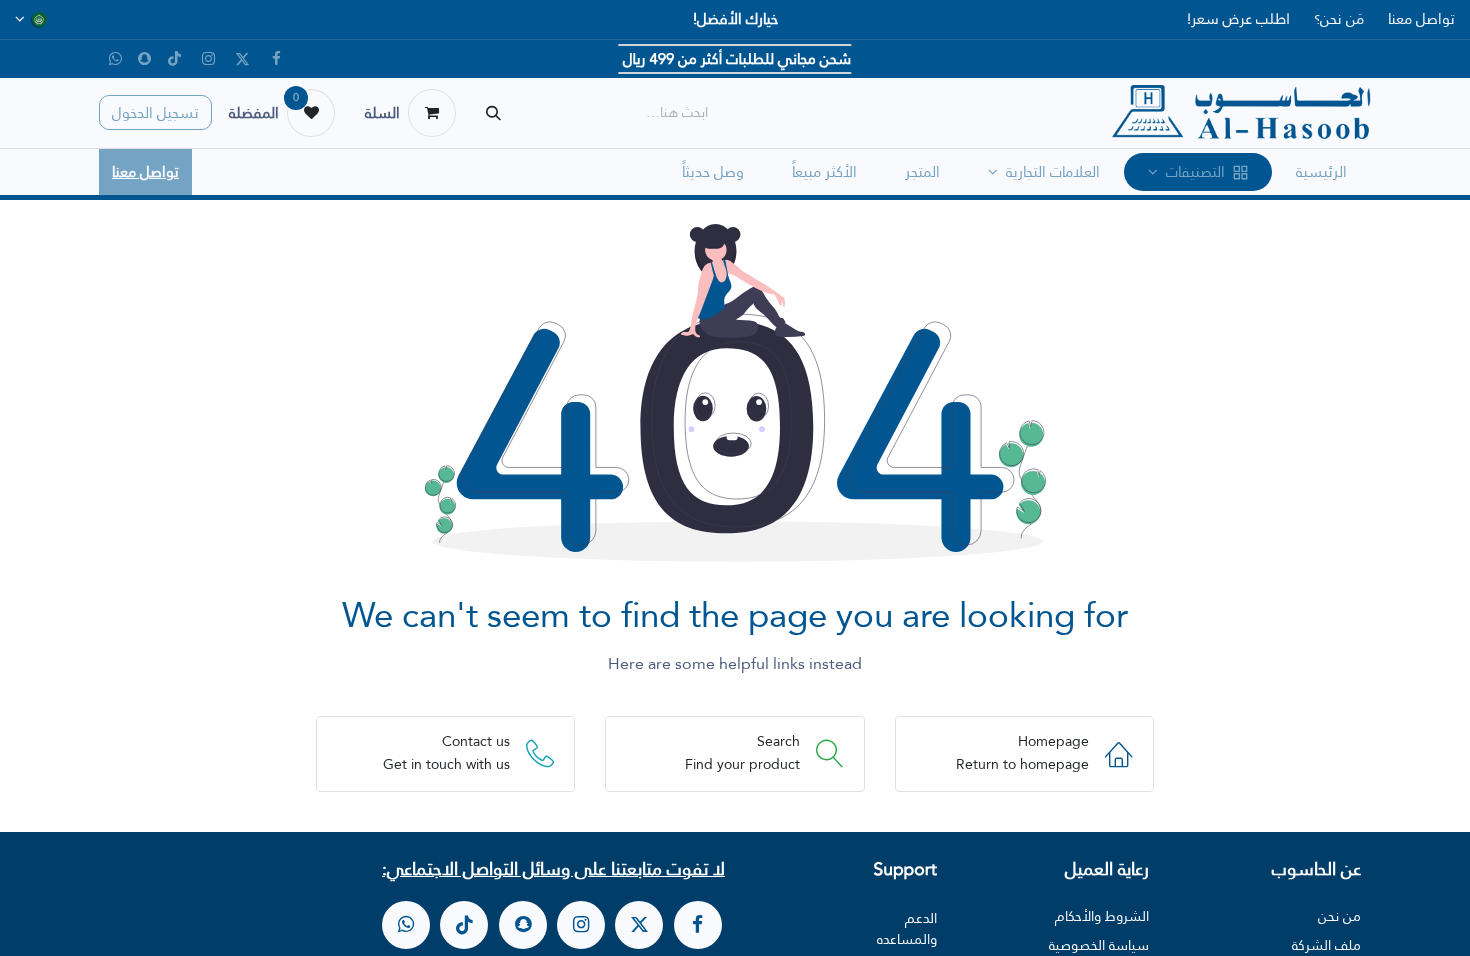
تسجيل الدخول (155, 112)
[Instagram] (208, 59)
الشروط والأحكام (1102, 916)
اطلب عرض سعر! (1238, 19)
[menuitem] (1321, 172)
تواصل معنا (1421, 18)
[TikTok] (174, 59)
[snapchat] (144, 58)
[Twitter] (242, 59)
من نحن (1339, 916)
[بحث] (493, 112)
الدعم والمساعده (907, 928)
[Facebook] (276, 59)
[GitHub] (115, 59)
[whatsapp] (406, 925)
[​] (698, 925)
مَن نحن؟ (1339, 18)
